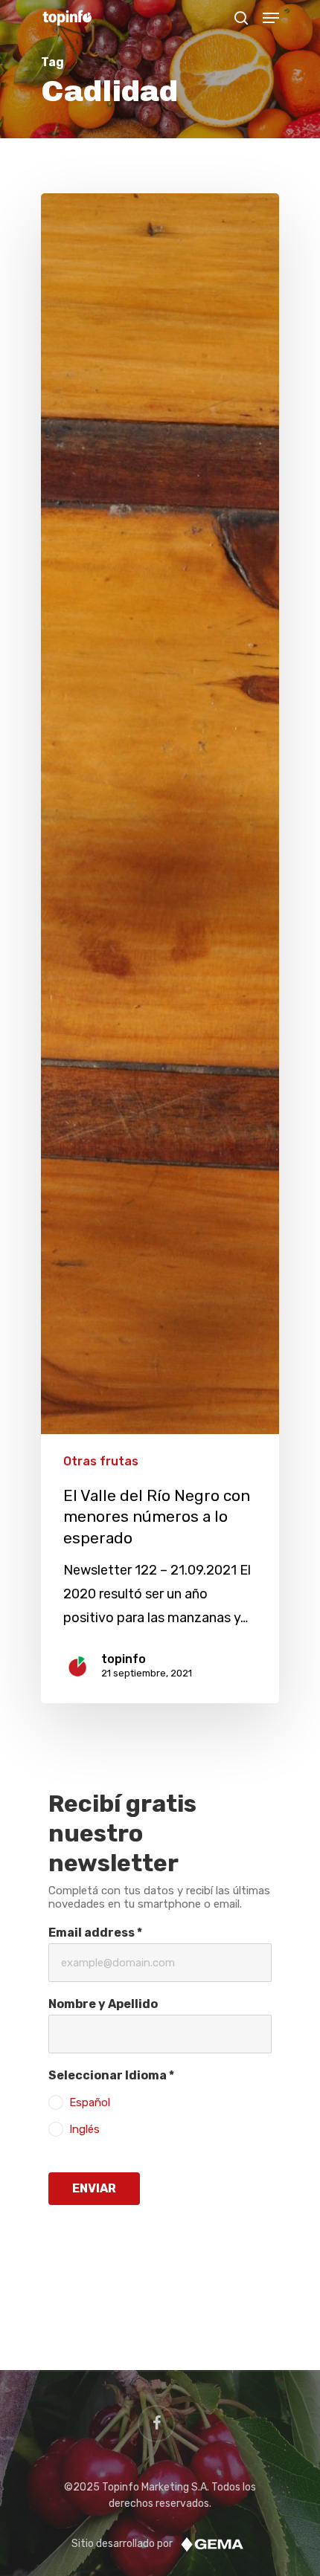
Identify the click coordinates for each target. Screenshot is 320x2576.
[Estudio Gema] (212, 2544)
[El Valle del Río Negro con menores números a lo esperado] (160, 948)
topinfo (124, 1659)
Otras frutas (101, 1461)
